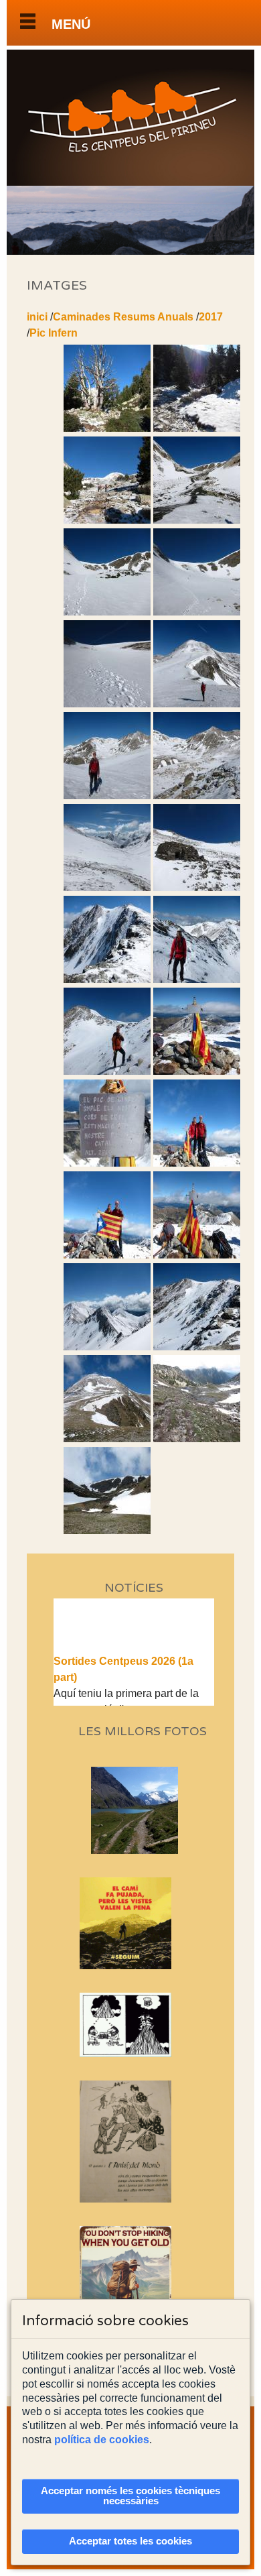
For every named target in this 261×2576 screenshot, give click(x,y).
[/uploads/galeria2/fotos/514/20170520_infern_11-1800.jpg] (107, 612)
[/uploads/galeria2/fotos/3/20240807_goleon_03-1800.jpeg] (139, 1850)
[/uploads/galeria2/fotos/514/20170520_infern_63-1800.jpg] (197, 1347)
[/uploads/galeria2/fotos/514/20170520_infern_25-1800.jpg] (107, 887)
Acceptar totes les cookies (130, 2541)
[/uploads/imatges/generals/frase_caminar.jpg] (134, 2294)
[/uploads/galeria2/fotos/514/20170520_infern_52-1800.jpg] (107, 1347)
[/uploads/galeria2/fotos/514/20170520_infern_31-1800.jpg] (197, 979)
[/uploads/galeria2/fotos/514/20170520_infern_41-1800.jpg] (197, 1163)
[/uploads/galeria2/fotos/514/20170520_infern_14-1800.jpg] (107, 704)
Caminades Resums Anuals (123, 317)
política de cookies (102, 2440)
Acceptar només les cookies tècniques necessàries (130, 2496)
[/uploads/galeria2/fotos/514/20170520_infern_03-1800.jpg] (107, 428)
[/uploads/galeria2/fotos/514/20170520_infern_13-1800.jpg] (197, 612)
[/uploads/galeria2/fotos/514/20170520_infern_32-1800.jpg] (107, 1071)
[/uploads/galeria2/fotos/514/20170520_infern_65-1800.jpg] (197, 1439)
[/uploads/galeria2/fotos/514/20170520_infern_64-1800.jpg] (107, 1439)
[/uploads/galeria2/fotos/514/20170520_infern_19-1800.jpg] (107, 796)
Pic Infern (54, 333)
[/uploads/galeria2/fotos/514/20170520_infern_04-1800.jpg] (197, 428)
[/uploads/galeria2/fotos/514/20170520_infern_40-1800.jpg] (107, 1163)
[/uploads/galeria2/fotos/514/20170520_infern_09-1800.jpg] (197, 520)
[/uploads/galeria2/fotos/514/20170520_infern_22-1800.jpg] (197, 796)
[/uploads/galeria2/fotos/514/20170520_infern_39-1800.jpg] (197, 1071)
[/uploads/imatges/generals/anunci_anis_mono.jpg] (134, 2142)
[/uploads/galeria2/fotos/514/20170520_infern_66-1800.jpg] (107, 1530)
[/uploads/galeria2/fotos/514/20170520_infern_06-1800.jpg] (107, 520)
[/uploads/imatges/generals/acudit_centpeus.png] (134, 2025)
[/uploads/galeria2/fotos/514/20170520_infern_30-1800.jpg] (107, 979)
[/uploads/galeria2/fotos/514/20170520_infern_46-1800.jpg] (197, 1255)
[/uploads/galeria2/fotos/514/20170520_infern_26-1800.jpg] (197, 887)
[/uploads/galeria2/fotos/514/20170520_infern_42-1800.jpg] (107, 1255)
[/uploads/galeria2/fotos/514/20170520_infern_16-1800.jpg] (197, 704)
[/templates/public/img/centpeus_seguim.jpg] (134, 1923)
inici (37, 317)
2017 (211, 317)
